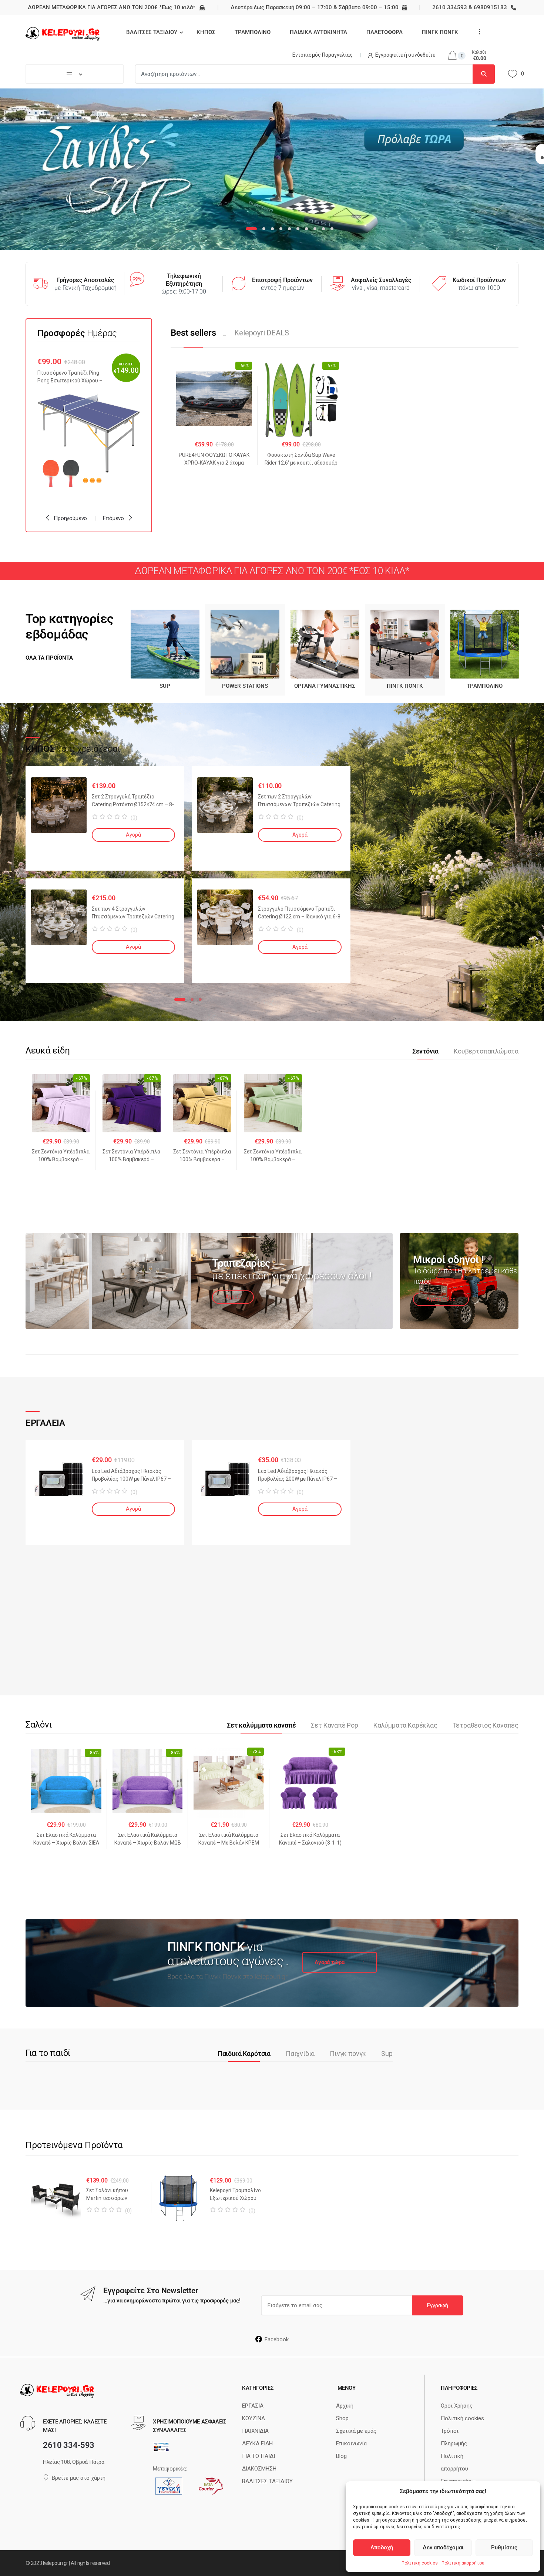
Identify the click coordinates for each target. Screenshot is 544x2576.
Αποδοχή (382, 2547)
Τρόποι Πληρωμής (454, 2437)
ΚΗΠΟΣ (206, 32)
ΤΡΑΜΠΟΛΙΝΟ (253, 32)
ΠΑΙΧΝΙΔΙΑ (255, 2431)
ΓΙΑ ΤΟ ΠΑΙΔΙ (258, 2456)
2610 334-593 (69, 2445)
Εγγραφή (438, 2305)
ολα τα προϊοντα (49, 658)
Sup (387, 2054)
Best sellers (193, 333)
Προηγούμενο (70, 518)
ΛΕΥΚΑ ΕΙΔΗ (257, 2443)
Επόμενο (113, 518)
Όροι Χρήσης (457, 2406)
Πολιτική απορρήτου (463, 2563)
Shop (342, 2418)
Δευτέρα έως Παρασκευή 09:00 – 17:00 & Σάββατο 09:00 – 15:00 (315, 7)
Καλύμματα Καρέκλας (405, 1725)
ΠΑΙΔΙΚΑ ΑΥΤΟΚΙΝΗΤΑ (318, 32)
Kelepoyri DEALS (261, 333)
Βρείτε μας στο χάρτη (79, 2478)
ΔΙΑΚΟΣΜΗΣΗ (259, 2469)
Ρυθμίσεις (504, 2547)
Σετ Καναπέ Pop (334, 1725)
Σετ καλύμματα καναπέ (261, 1725)
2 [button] (192, 999)
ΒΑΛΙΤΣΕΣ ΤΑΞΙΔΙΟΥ (152, 32)
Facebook (277, 2339)
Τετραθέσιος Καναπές (486, 1725)
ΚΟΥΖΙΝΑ (253, 2418)
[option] (89, 425)
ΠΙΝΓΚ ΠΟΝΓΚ (440, 32)
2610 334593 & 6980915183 (470, 7)
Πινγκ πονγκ (348, 2054)
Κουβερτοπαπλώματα (486, 1051)
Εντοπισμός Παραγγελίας (323, 55)
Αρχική (345, 2406)
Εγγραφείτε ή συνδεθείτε (405, 55)
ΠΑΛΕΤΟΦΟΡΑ (385, 32)
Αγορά (133, 835)
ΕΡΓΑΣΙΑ (253, 2406)
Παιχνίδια (300, 2054)
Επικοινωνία (351, 2443)
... (477, 31)
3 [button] (200, 999)
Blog (341, 2456)
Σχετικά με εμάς (356, 2431)
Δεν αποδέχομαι (443, 2547)
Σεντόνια (426, 1051)
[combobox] (304, 74)
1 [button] (180, 999)
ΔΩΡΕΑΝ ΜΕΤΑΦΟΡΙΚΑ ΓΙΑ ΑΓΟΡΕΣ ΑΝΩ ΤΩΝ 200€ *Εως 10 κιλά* (112, 7)
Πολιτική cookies (420, 2563)
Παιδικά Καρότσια (244, 2054)
